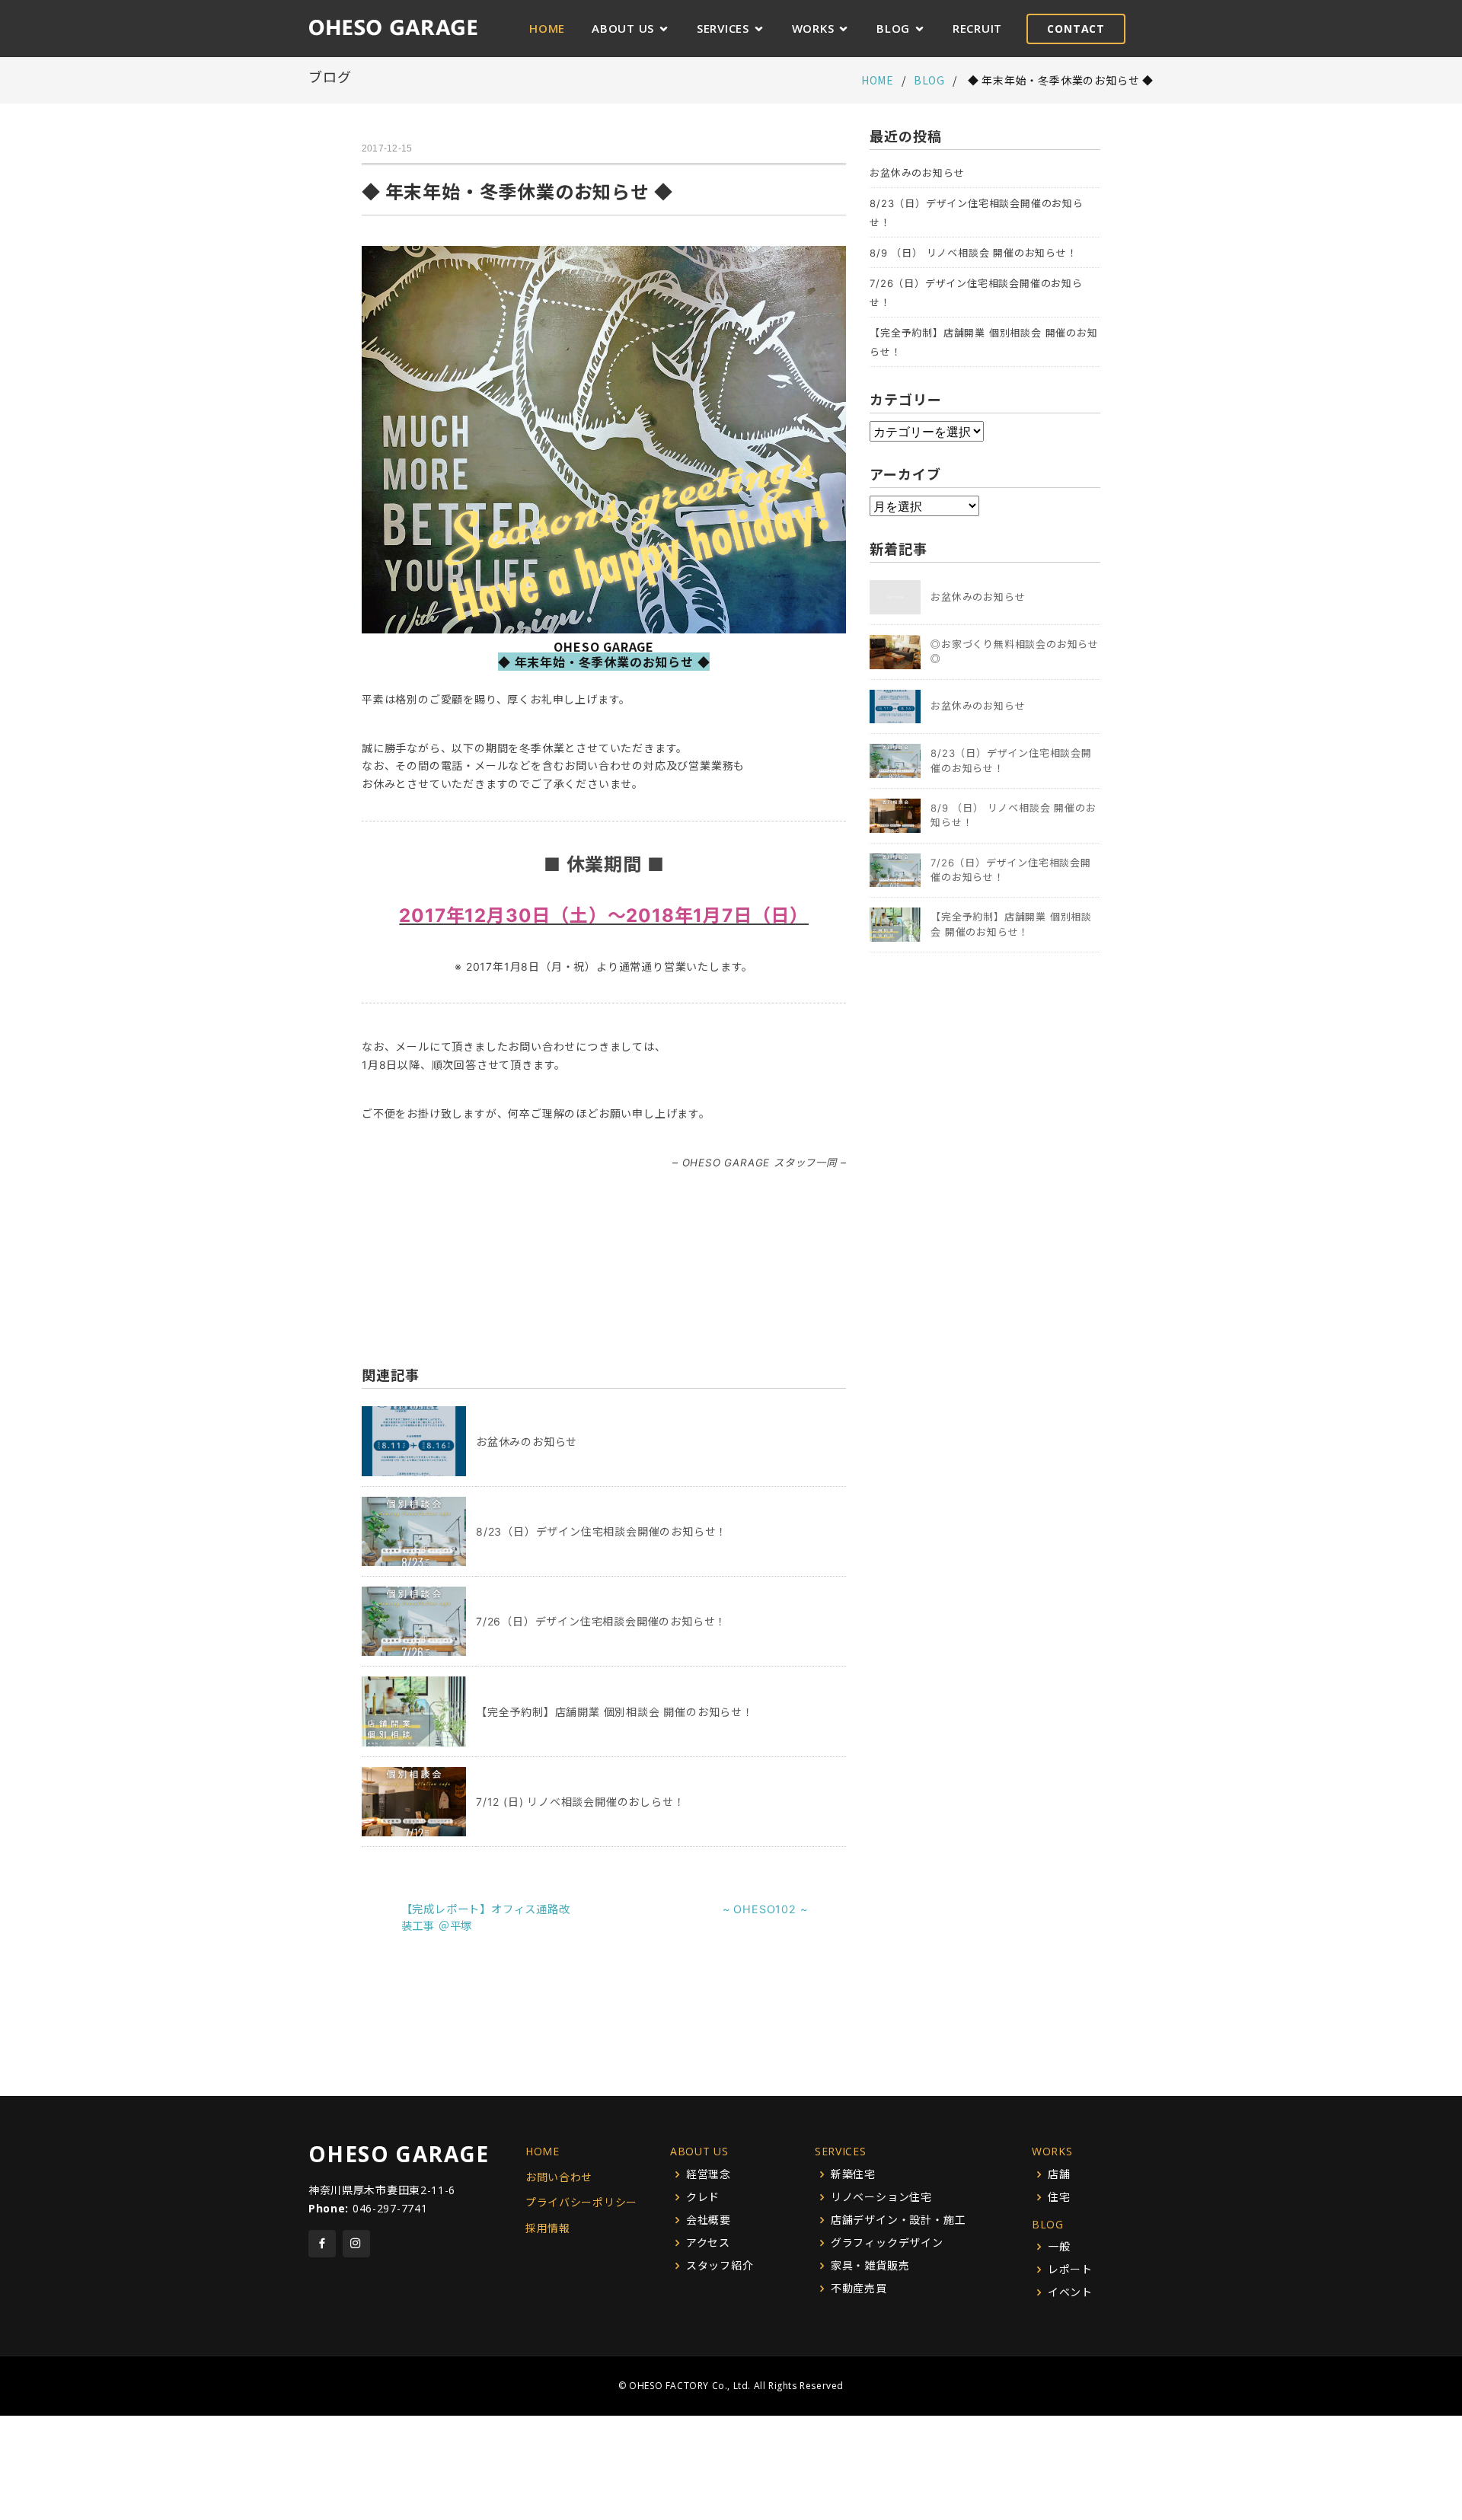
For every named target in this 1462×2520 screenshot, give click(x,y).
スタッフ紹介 (720, 2266)
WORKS (813, 28)
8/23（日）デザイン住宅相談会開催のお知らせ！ (602, 1531)
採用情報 (548, 2228)
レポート (1070, 2270)
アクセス (708, 2243)
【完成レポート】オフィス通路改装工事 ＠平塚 (486, 1917)
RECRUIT (977, 28)
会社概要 (709, 2220)
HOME (547, 28)
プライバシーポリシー (581, 2202)
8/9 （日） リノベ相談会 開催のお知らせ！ (973, 253)
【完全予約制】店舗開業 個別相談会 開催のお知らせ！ (615, 1712)
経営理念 (709, 2174)
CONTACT (1076, 29)
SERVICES (723, 28)
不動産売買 (859, 2289)
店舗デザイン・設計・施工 (899, 2220)
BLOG (893, 28)
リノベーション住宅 (881, 2197)
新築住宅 (853, 2174)
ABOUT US (623, 28)
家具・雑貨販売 (870, 2266)
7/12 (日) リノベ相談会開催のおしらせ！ (580, 1802)
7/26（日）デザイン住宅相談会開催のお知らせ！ (601, 1621)
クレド (703, 2197)
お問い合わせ (559, 2177)
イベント (1070, 2292)
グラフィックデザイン (887, 2243)
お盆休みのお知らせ (527, 1442)
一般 (1059, 2247)
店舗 (1059, 2174)
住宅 (1059, 2197)
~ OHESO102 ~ (765, 1909)
